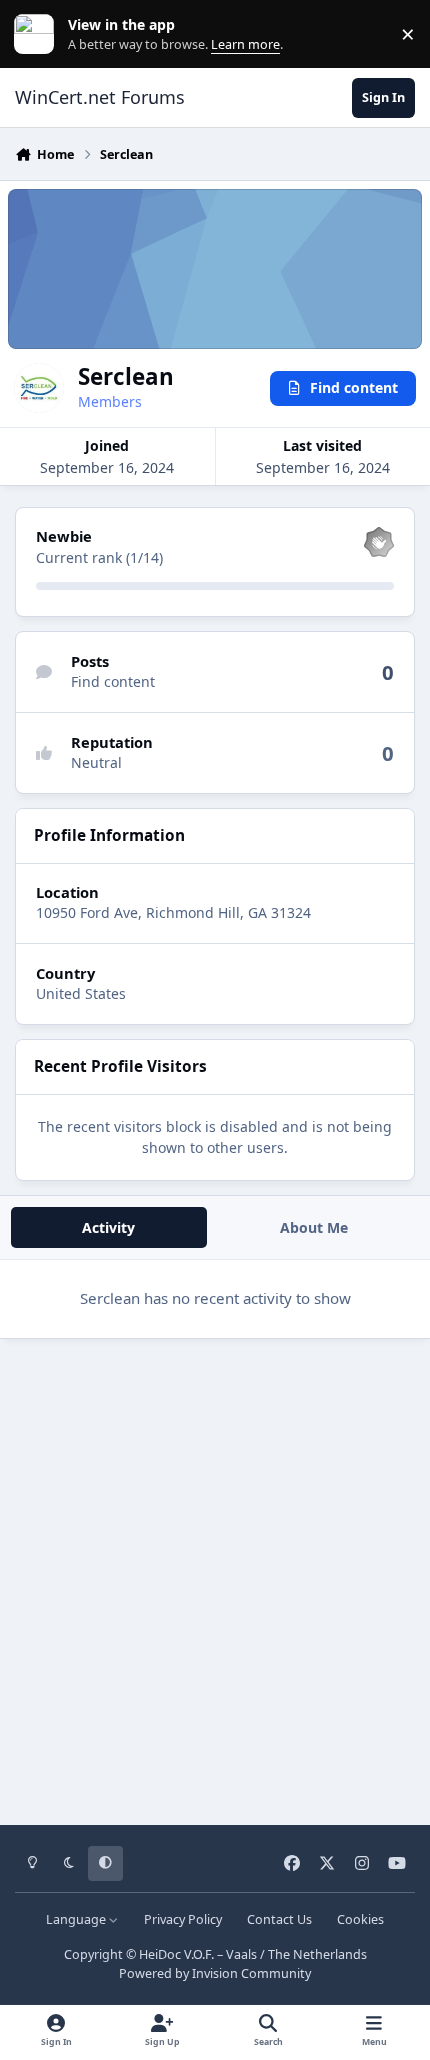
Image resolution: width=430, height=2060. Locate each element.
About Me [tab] (314, 1227)
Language (77, 1919)
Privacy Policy (183, 1919)
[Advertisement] (215, 1575)
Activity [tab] (108, 1227)
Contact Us (279, 1919)
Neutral (96, 762)
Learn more (38, 34)
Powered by (215, 1973)
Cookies (360, 1919)
